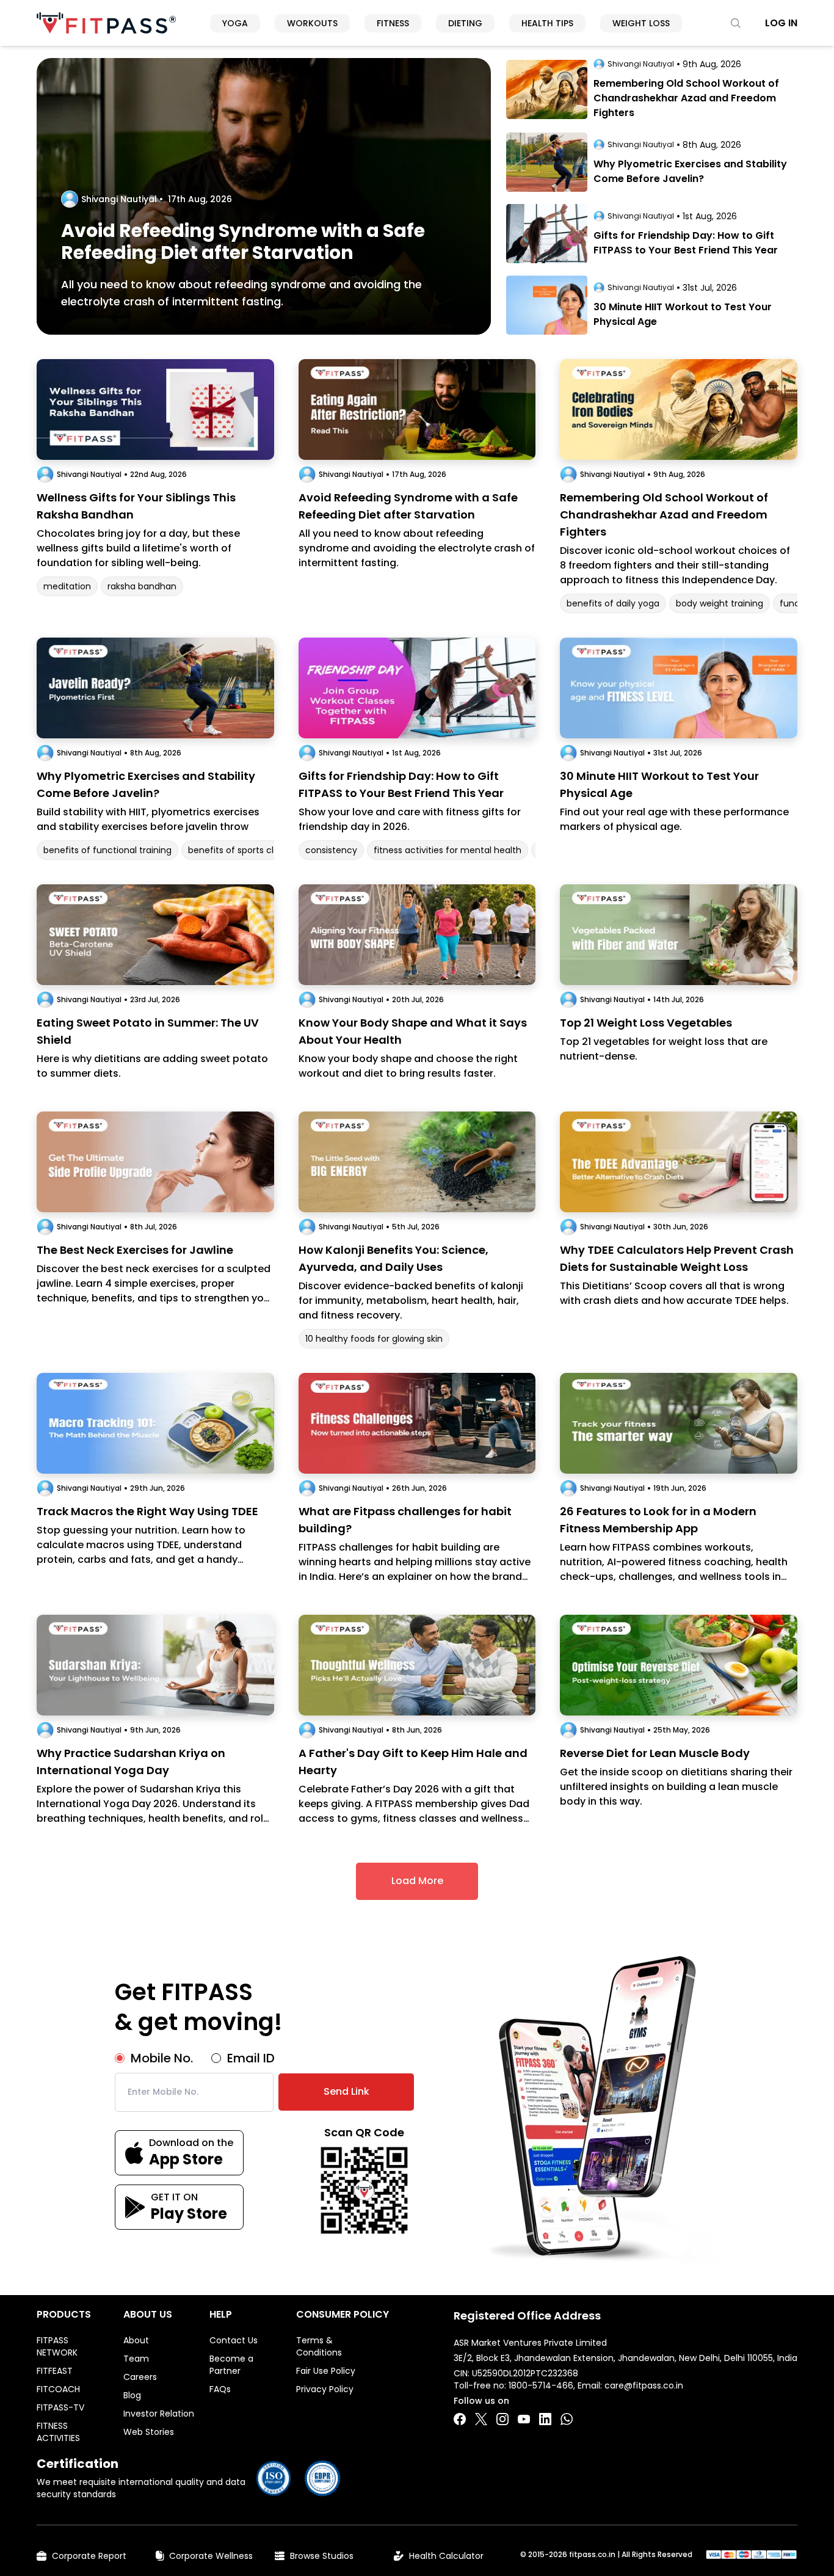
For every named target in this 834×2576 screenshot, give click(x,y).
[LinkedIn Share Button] (545, 2419)
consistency (331, 850)
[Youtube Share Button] (524, 2419)
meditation (67, 586)
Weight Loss (641, 23)
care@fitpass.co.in (644, 2385)
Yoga (235, 23)
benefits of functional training (107, 850)
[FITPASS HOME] (106, 23)
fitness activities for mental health (448, 850)
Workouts (312, 23)
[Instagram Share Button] (502, 2419)
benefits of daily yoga (613, 603)
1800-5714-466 (541, 2385)
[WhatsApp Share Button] (567, 2419)
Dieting (465, 23)
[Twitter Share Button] (481, 2419)
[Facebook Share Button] (460, 2419)
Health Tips (547, 23)
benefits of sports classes (243, 850)
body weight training (720, 603)
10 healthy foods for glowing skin (374, 1339)
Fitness (393, 23)
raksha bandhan (142, 586)
